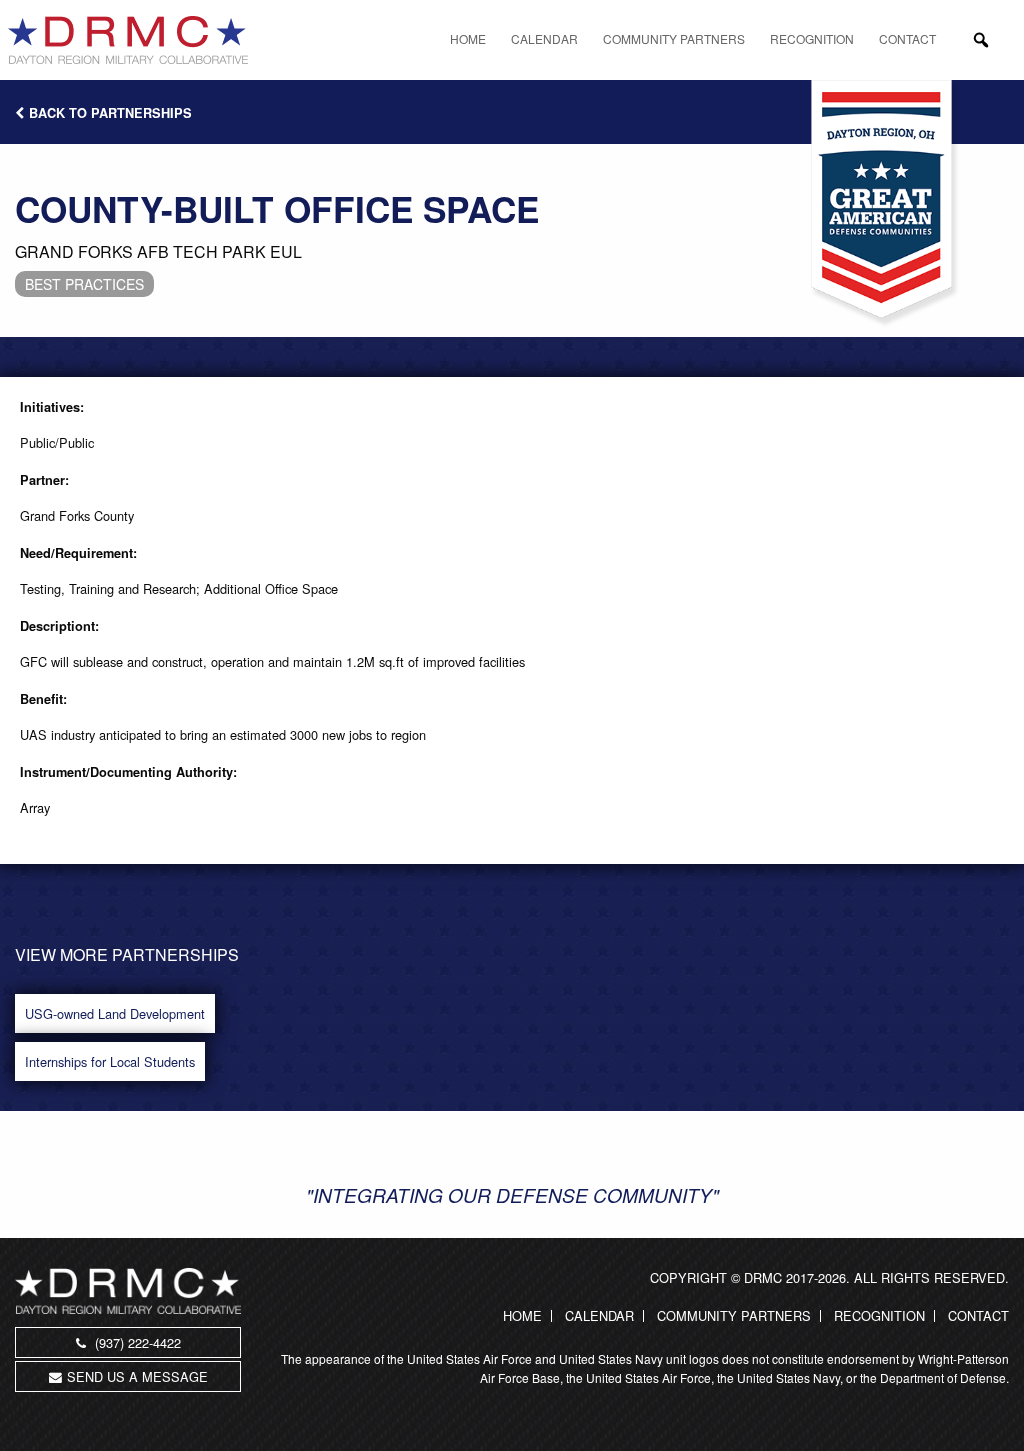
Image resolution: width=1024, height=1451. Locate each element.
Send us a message (137, 1376)
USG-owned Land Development (115, 1013)
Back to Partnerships (110, 113)
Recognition (812, 38)
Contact (907, 38)
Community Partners (674, 38)
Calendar (544, 38)
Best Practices (84, 284)
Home (468, 38)
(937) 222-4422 (136, 1342)
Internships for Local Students (110, 1061)
